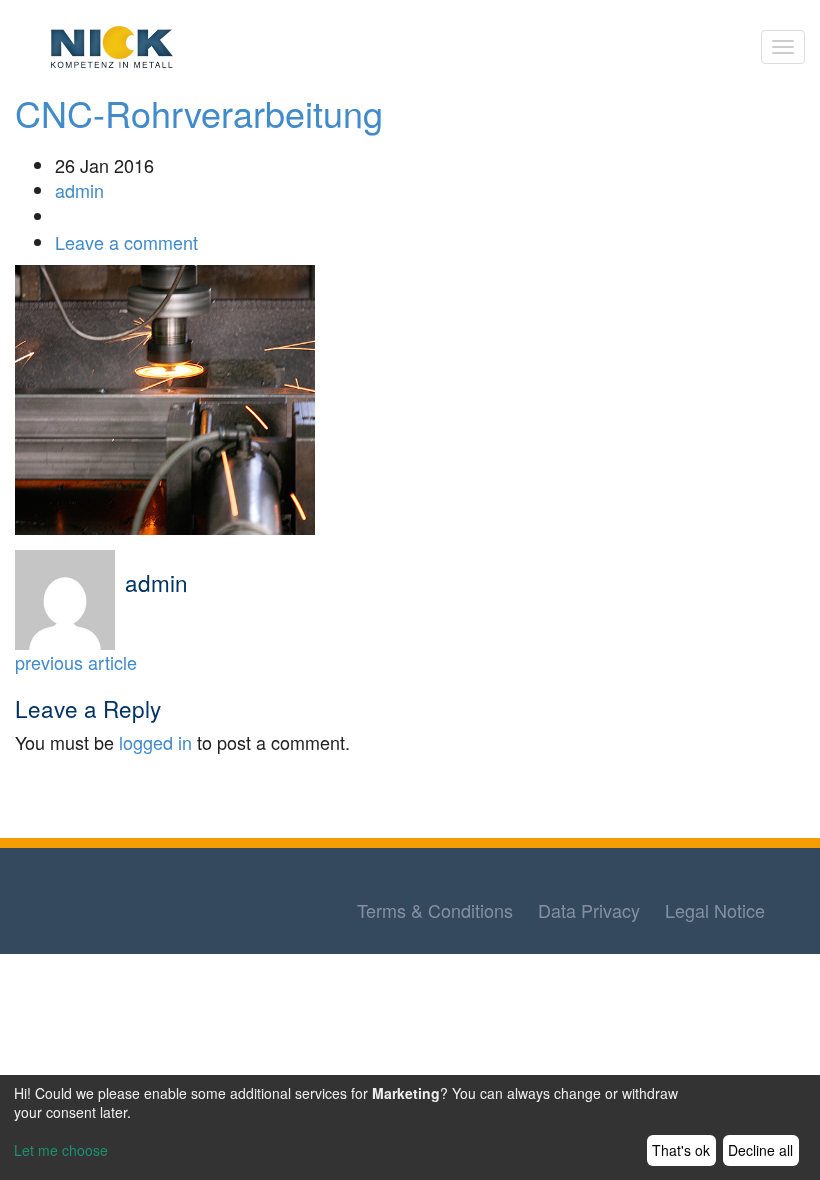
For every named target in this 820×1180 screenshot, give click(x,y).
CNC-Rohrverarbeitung (199, 112)
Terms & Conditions (435, 910)
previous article (76, 662)
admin (79, 190)
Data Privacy (589, 910)
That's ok (681, 1150)
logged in (155, 742)
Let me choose (61, 1150)
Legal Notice (715, 910)
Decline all (760, 1150)
